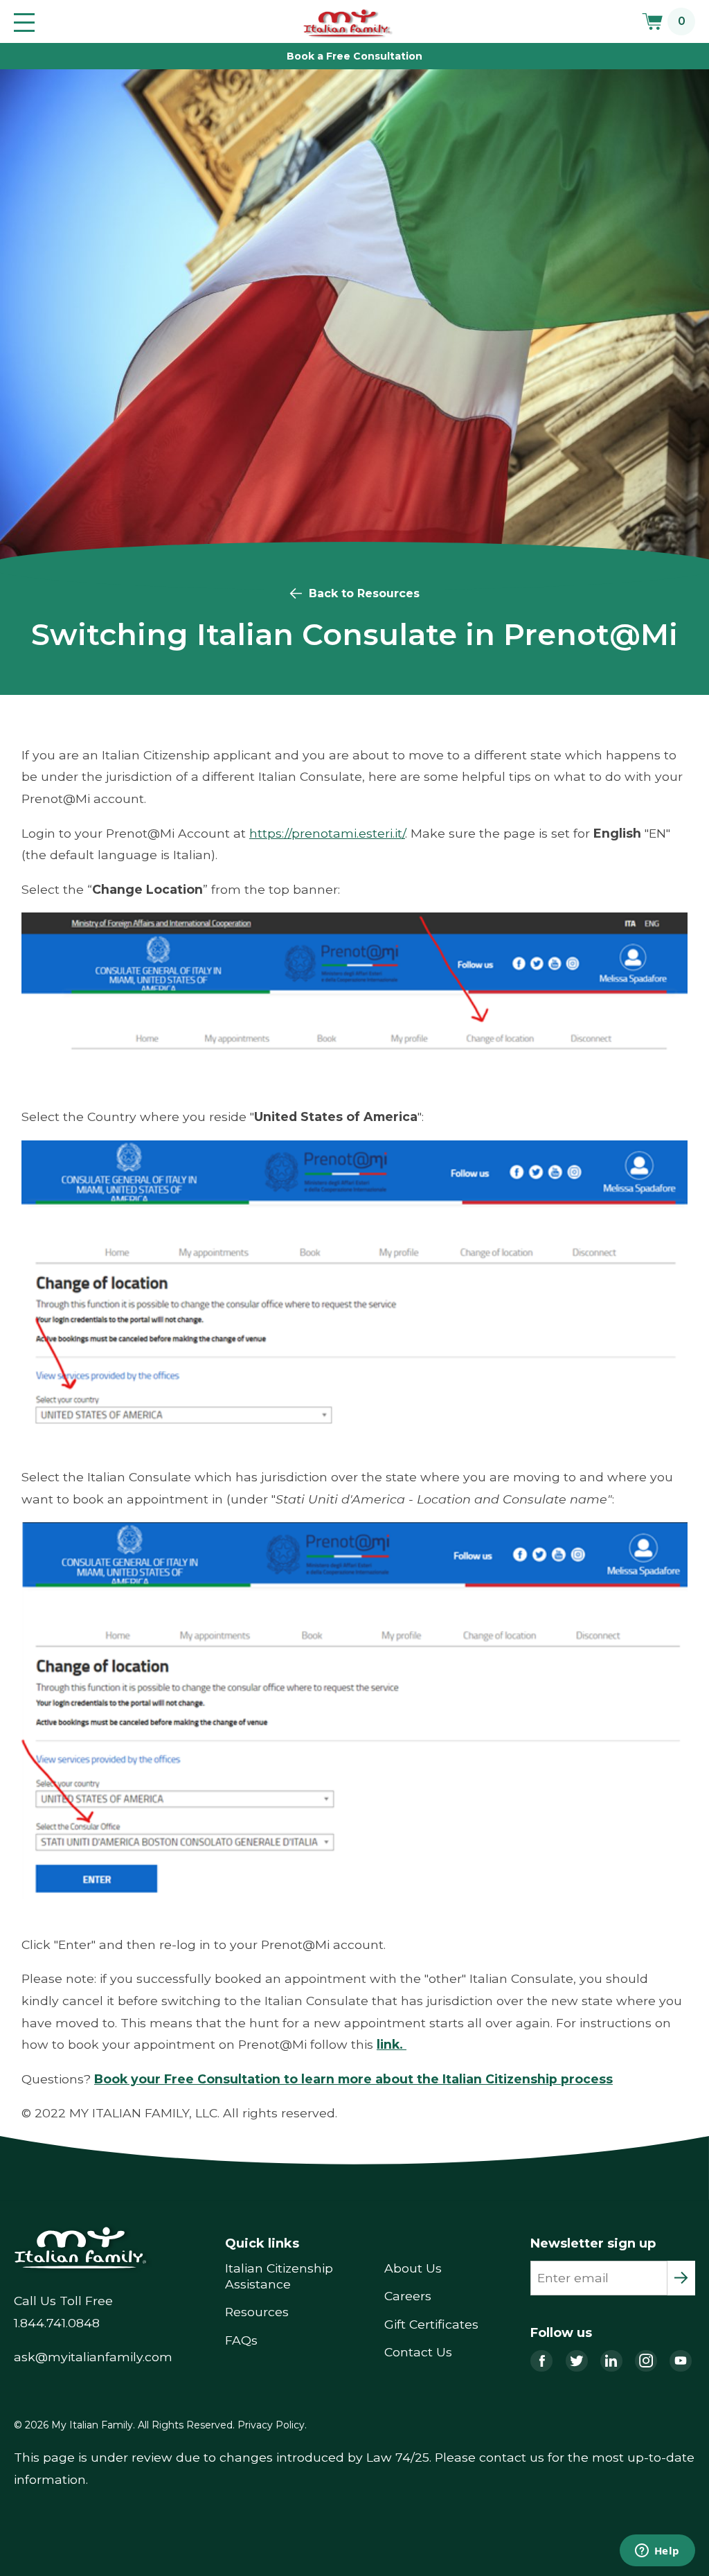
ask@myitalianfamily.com (93, 2357)
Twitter (577, 2361)
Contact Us (418, 2352)
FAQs (241, 2340)
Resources (257, 2312)
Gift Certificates (431, 2324)
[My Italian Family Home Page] (349, 24)
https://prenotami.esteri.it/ (327, 833)
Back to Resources (364, 593)
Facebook (541, 2361)
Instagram (646, 2361)
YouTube (681, 2361)
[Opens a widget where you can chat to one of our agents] (657, 2552)
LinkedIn (611, 2361)
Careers (408, 2296)
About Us (413, 2268)
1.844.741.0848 (57, 2323)
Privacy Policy (271, 2425)
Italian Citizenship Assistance (279, 2276)
